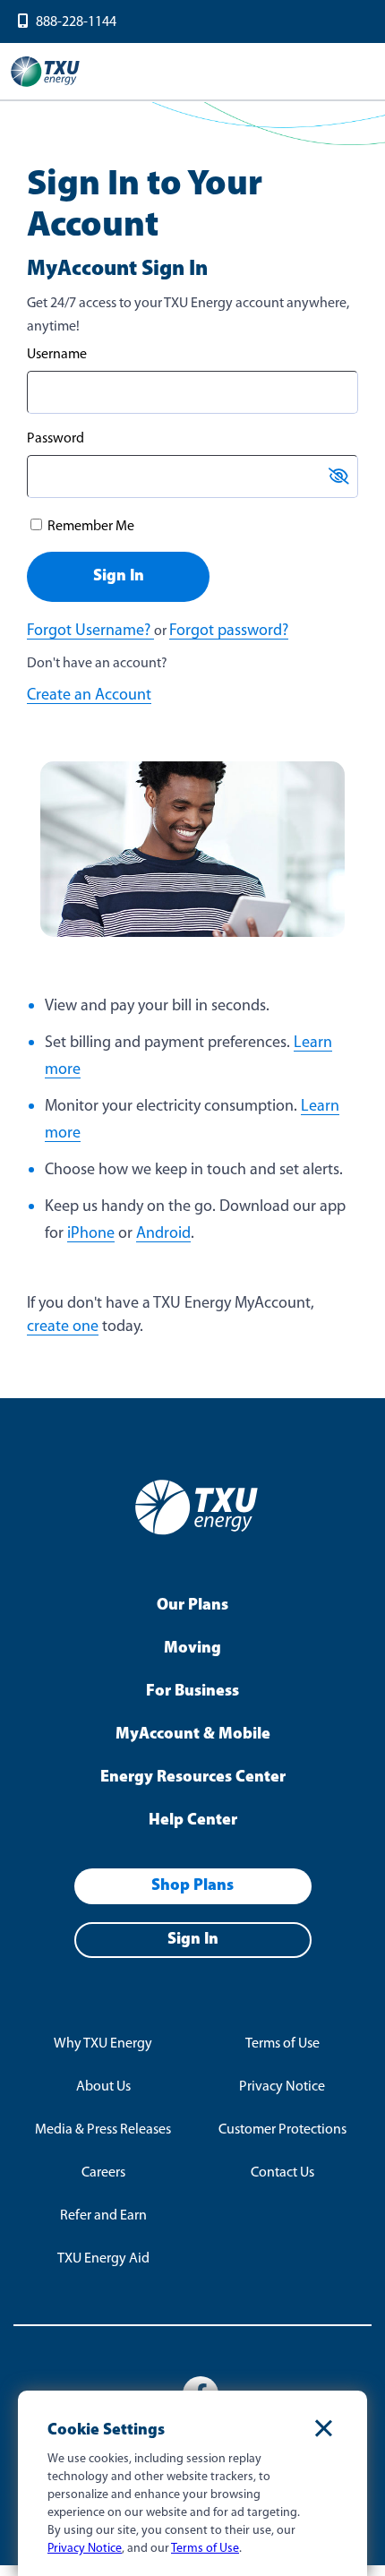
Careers (103, 2173)
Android (163, 1234)
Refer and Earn (103, 2216)
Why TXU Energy (103, 2044)
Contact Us (282, 2173)
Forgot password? (229, 631)
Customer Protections (282, 2130)
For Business (192, 1692)
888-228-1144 (76, 22)
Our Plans (192, 1606)
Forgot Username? (90, 631)
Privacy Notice (282, 2087)
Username (57, 355)
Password (56, 439)
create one (63, 1327)
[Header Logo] (45, 85)
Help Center (193, 1821)
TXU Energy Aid (103, 2259)
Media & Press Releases (103, 2130)
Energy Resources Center (193, 1778)
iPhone (91, 1234)
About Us (103, 2087)
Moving (192, 1649)
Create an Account (89, 696)
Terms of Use (282, 2044)
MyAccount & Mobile (193, 1735)
